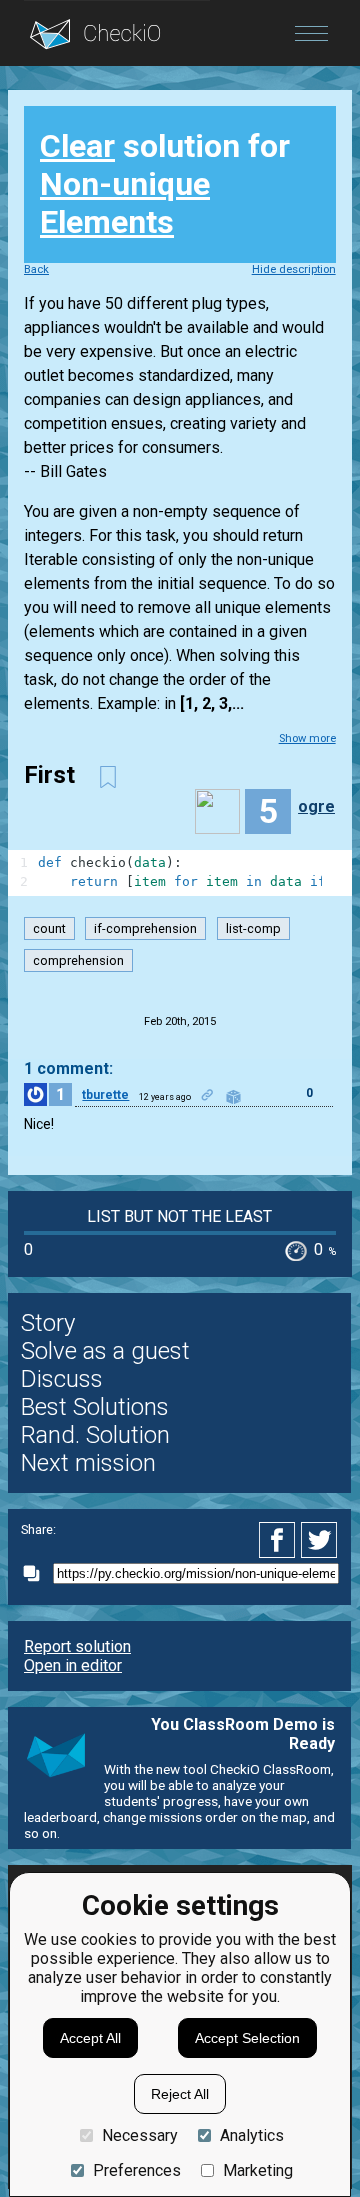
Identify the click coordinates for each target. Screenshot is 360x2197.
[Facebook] (280, 1540)
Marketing (258, 2170)
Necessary (140, 2135)
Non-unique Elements (125, 203)
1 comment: (68, 1068)
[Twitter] (320, 1540)
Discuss (62, 1379)
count (49, 928)
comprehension (78, 960)
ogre (316, 806)
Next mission (88, 1463)
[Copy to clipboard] (37, 1573)
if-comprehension (145, 928)
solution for (165, 184)
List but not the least (179, 1216)
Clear (77, 146)
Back (36, 269)
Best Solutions (95, 1407)
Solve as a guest (105, 1351)
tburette (105, 1095)
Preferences (137, 2170)
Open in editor (73, 1665)
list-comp (253, 928)
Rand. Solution (95, 1435)
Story (48, 1323)
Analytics (252, 2135)
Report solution (77, 1646)
